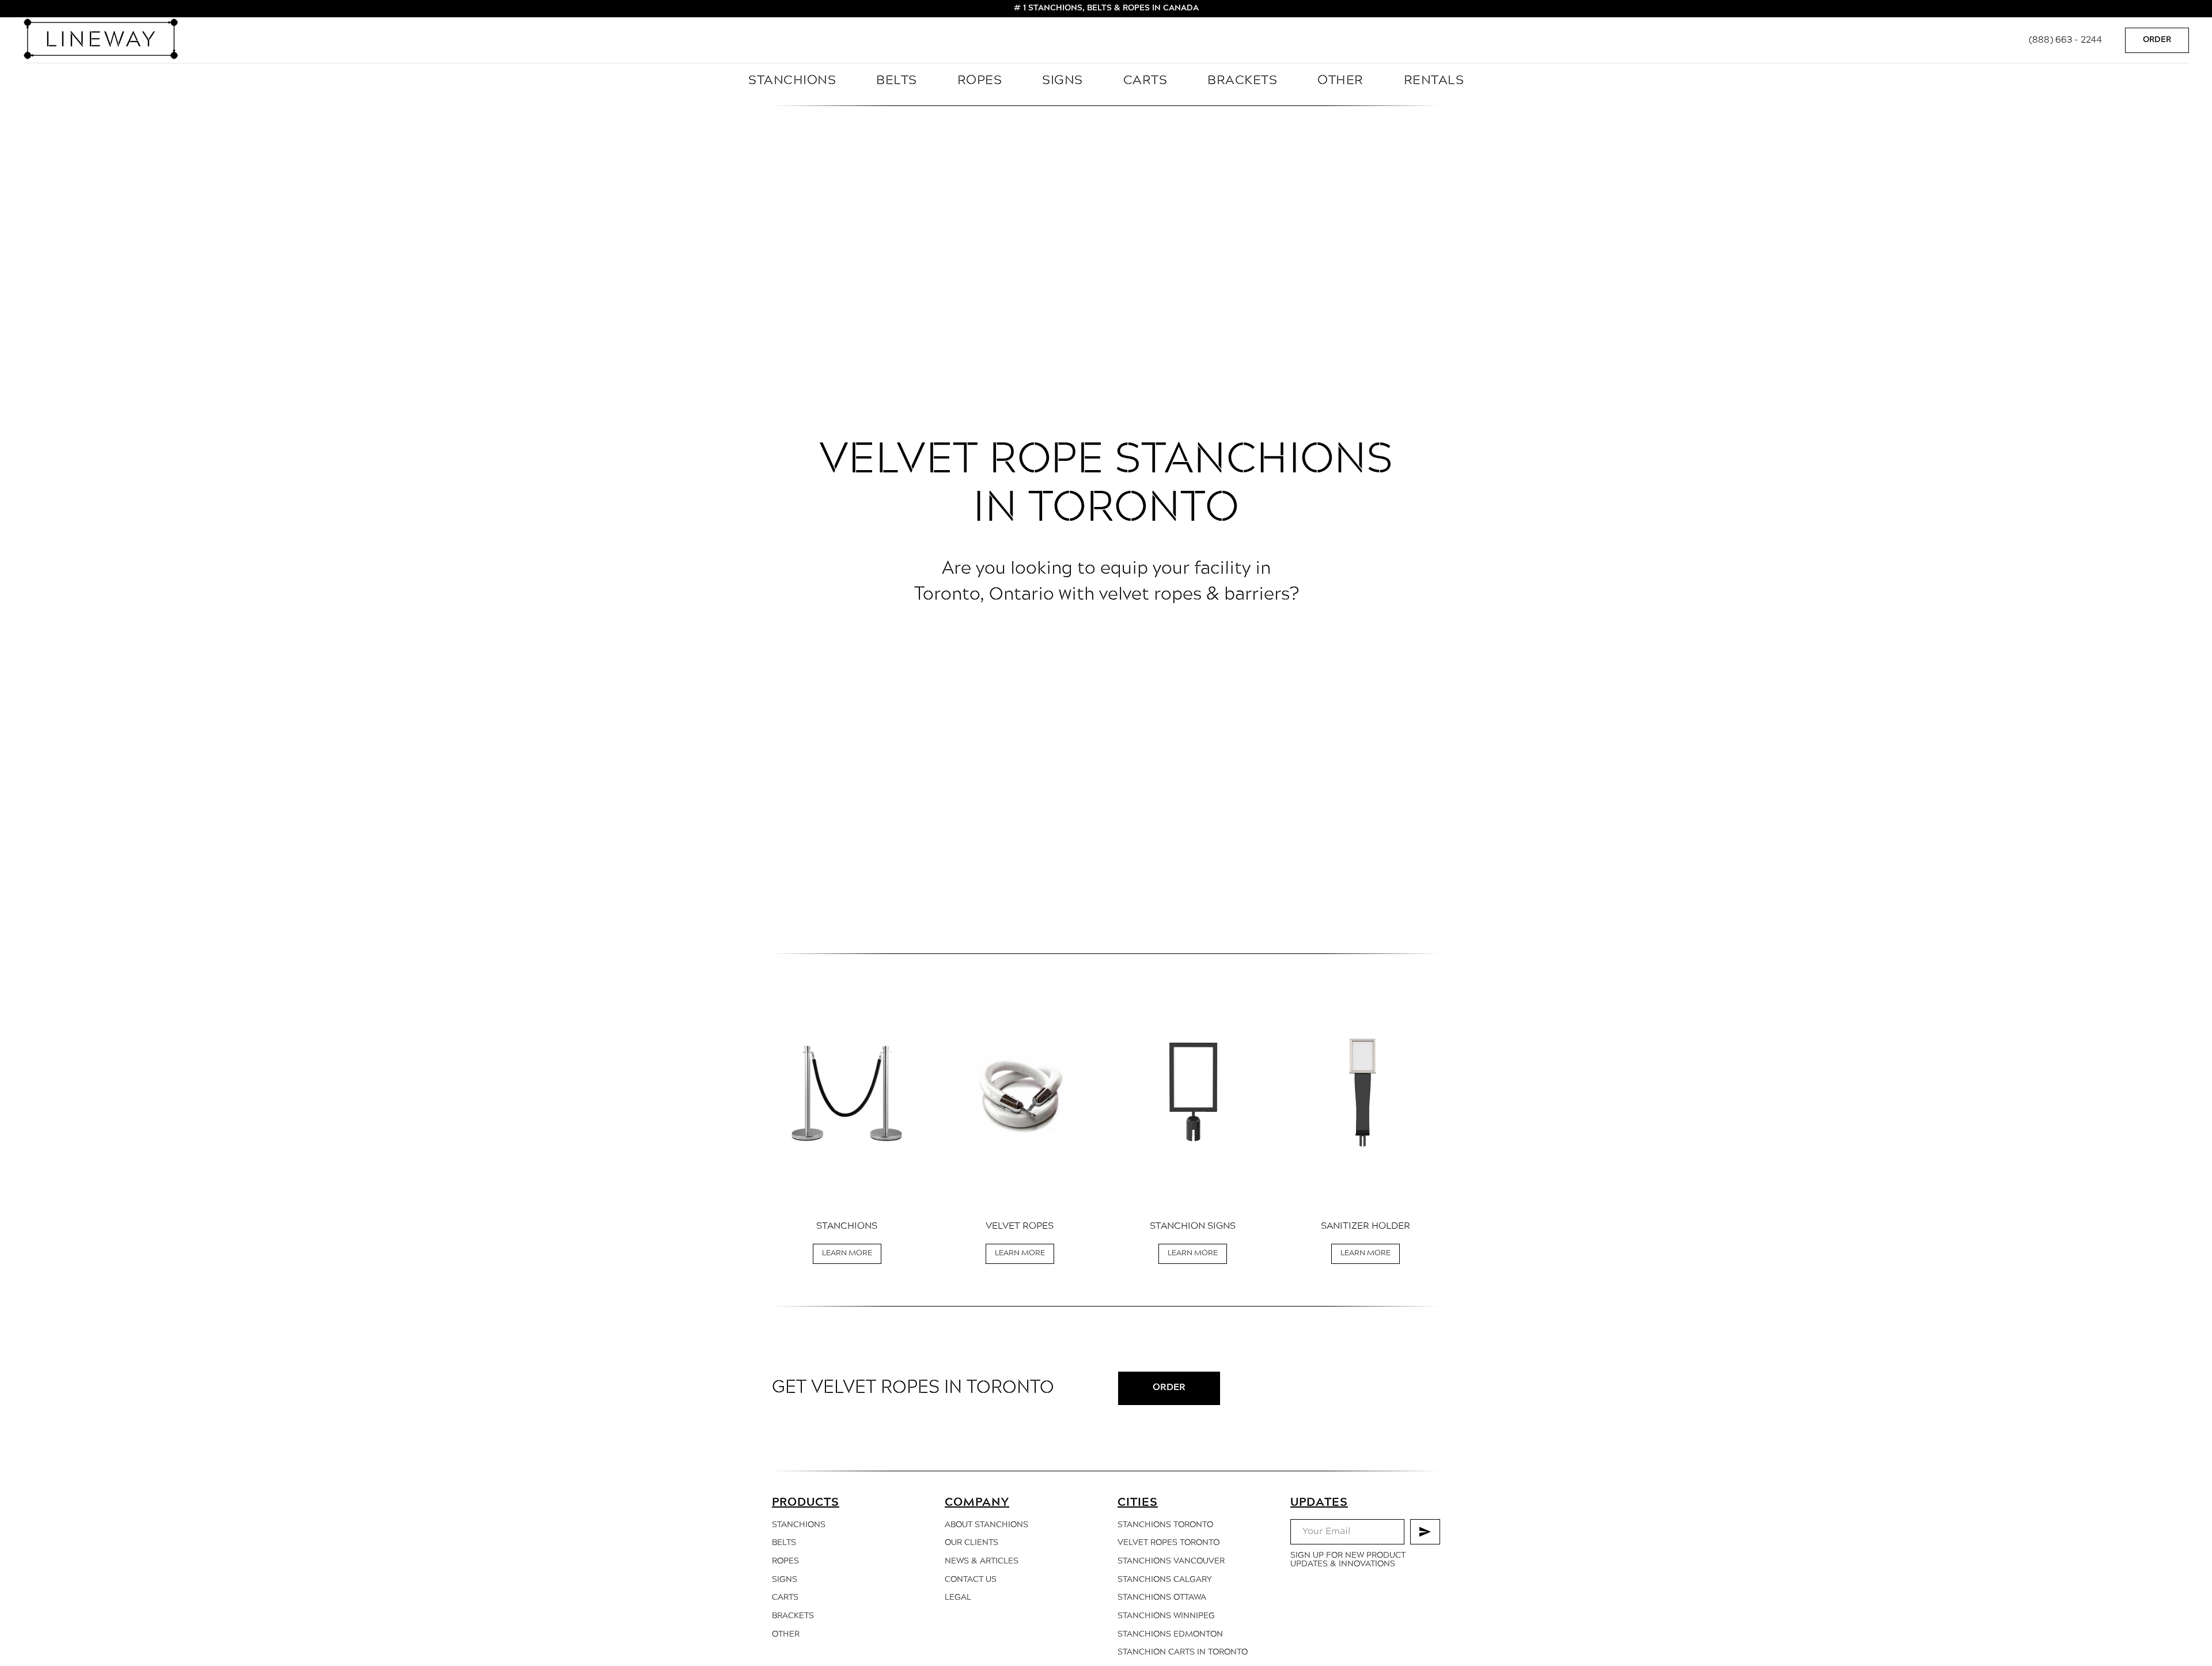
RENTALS (1434, 81)
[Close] (2194, 9)
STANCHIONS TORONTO (1165, 1525)
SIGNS (1063, 81)
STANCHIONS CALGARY (1165, 1580)
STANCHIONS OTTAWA (1162, 1598)
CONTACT (964, 1580)
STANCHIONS (792, 81)
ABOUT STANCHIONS (986, 1525)
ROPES (980, 81)
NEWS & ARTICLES (982, 1561)
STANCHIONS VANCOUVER (1171, 1561)
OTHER (1340, 81)
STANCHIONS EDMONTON (1170, 1635)
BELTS (897, 81)
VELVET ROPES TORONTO (1169, 1543)
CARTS (1145, 81)
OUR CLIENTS (971, 1543)
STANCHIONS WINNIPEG (1166, 1616)
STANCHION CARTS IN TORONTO (1183, 1652)
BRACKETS (1242, 81)
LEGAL (958, 1598)
